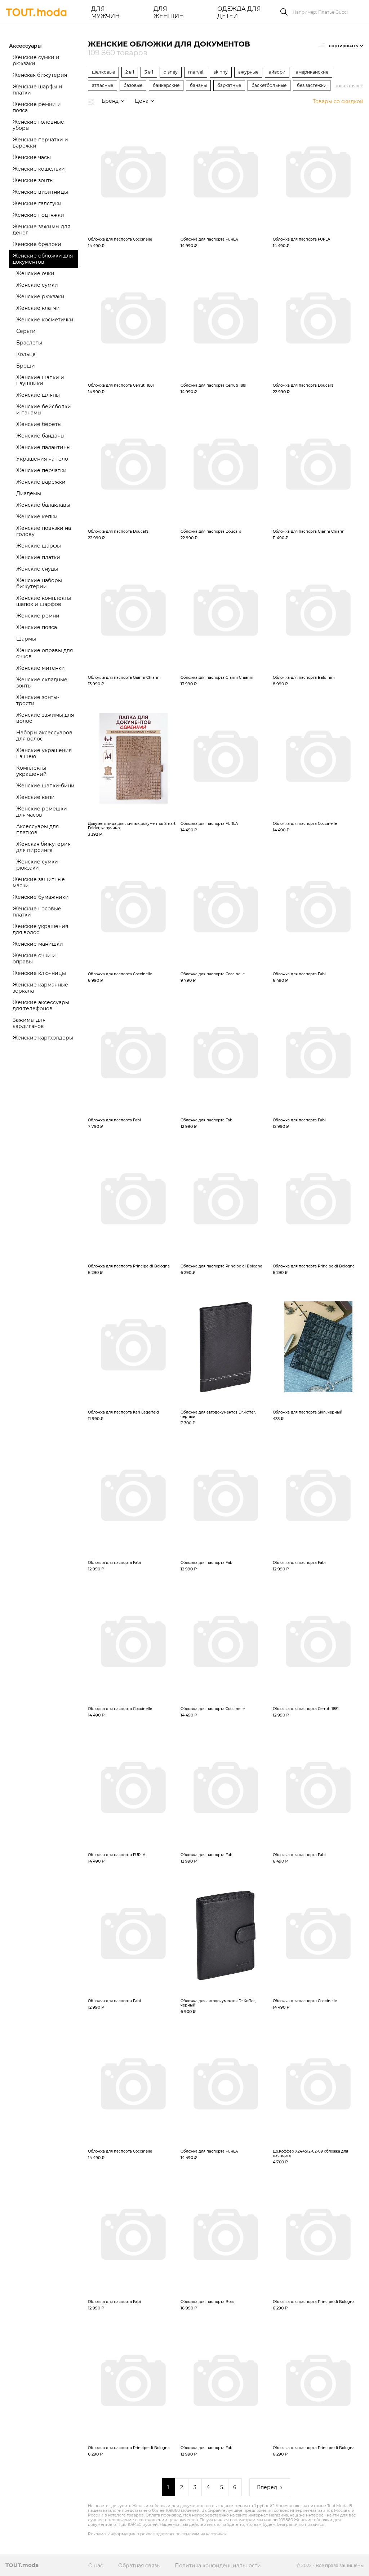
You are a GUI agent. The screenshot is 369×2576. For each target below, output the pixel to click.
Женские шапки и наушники (40, 380)
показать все (349, 86)
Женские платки (38, 557)
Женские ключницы (39, 973)
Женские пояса (37, 627)
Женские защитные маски (39, 882)
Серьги (26, 331)
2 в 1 (130, 72)
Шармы (26, 639)
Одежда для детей (239, 12)
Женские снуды (37, 569)
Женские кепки (37, 516)
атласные (103, 85)
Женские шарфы (39, 546)
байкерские (166, 85)
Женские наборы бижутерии (39, 583)
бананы (198, 85)
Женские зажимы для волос (45, 718)
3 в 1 (149, 72)
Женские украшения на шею (44, 753)
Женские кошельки (39, 169)
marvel (196, 72)
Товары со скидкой (338, 102)
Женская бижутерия (40, 75)
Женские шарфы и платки (37, 90)
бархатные (229, 85)
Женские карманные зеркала (40, 988)
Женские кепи (35, 797)
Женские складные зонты (42, 683)
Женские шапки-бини (45, 786)
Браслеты (29, 343)
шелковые (103, 72)
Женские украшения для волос (40, 929)
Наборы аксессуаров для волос (44, 736)
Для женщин (169, 12)
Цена (142, 101)
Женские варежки (41, 482)
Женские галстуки (37, 203)
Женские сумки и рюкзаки (36, 60)
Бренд (110, 101)
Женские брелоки (37, 244)
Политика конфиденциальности (218, 2566)
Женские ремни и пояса (37, 107)
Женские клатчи (38, 308)
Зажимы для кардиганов (29, 1023)
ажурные (248, 72)
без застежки (312, 85)
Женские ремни (38, 616)
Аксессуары (25, 46)
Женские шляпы (38, 395)
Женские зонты (33, 180)
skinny (221, 72)
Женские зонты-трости (38, 700)
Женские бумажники (41, 897)
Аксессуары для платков (37, 829)
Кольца (26, 354)
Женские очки (35, 273)
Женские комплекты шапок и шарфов (44, 601)
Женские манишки (38, 944)
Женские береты (39, 424)
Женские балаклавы (43, 505)
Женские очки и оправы (34, 959)
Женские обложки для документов (43, 259)
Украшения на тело (42, 459)
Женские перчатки (41, 470)
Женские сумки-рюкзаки (38, 865)
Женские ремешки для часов (42, 812)
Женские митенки (41, 668)
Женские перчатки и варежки (40, 143)
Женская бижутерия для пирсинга (43, 847)
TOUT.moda (22, 2565)
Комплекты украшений (32, 771)
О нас (96, 2566)
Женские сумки (37, 285)
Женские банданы (40, 436)
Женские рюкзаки (40, 296)
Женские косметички (45, 320)
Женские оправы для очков (45, 653)
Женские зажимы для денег (41, 230)
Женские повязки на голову (44, 531)
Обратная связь (139, 2566)
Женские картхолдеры (43, 1038)
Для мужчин (105, 12)
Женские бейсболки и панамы (44, 410)
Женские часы (32, 157)
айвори (277, 72)
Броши (26, 366)
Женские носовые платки (37, 912)
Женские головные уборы (38, 125)
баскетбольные (269, 85)
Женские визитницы (40, 192)
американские (312, 72)
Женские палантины (43, 447)
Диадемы (29, 493)
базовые (133, 85)
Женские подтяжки (38, 215)
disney (171, 72)
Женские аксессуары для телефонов (41, 1005)
